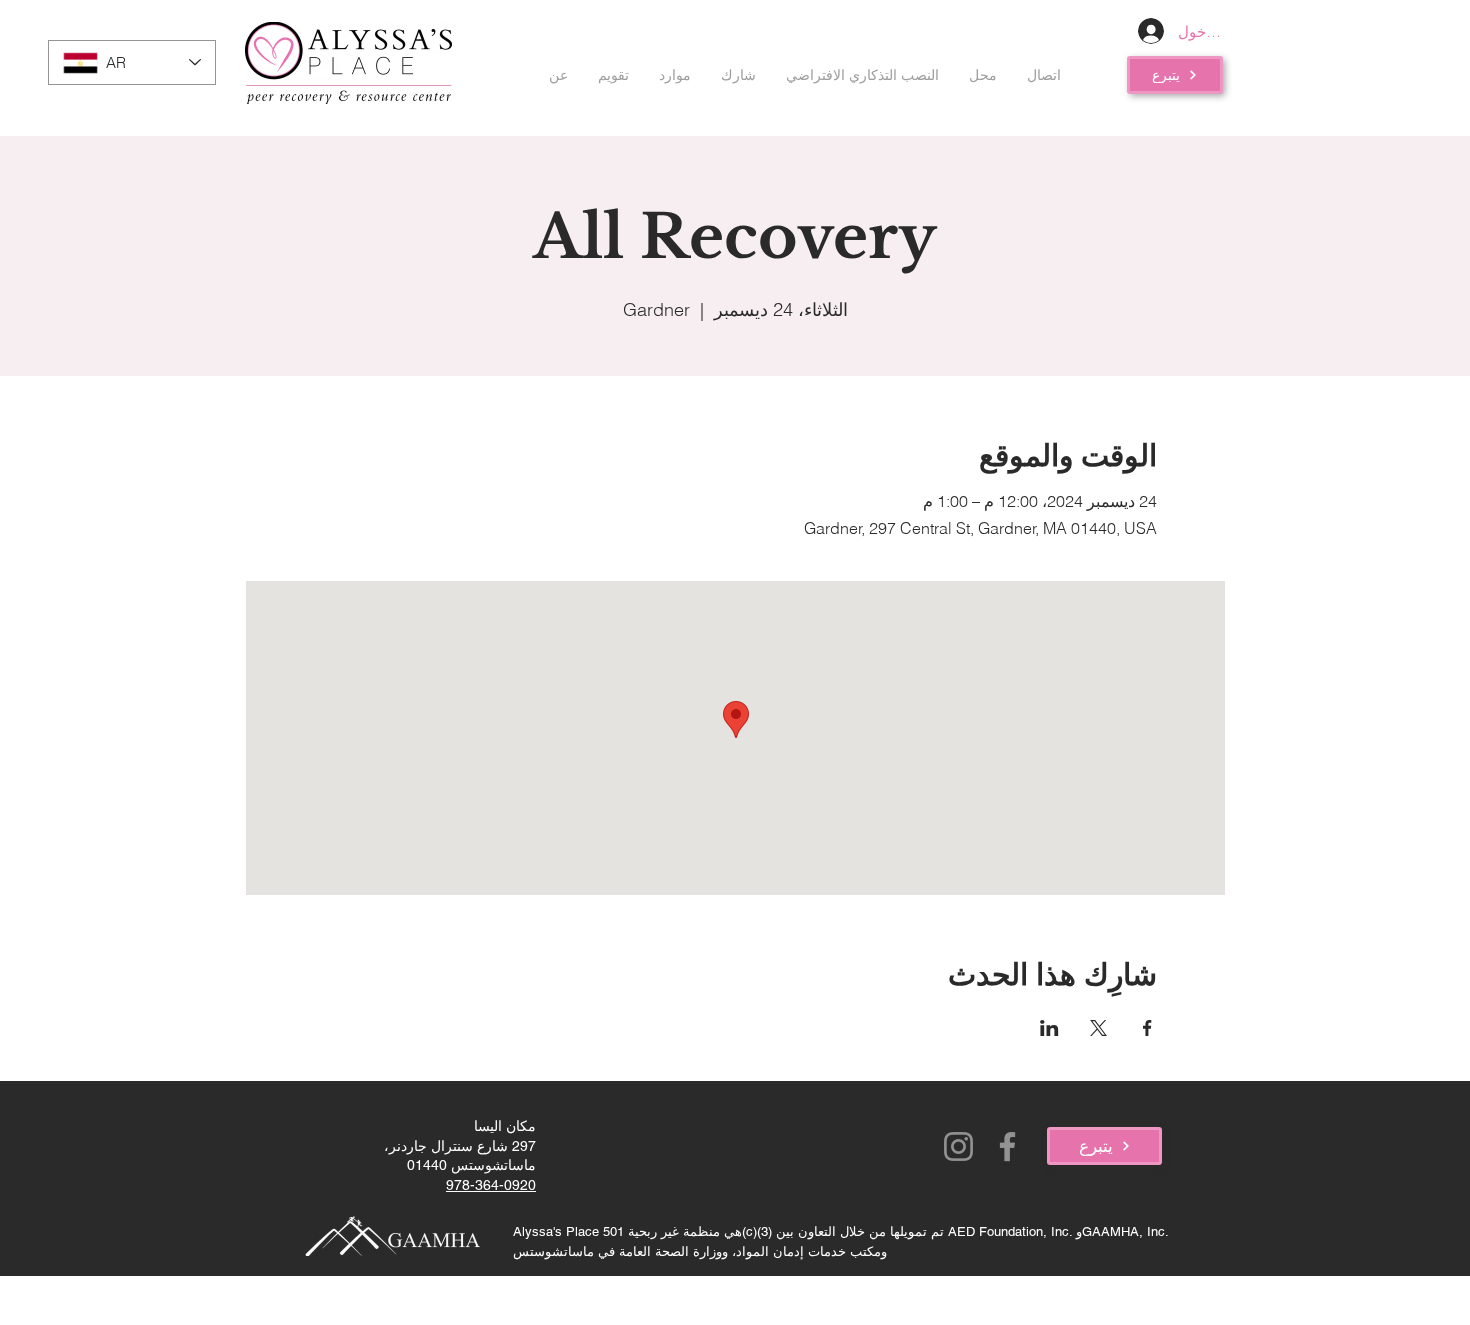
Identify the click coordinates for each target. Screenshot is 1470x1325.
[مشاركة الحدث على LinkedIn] (1049, 1028)
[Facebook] (1007, 1146)
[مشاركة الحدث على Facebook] (1147, 1028)
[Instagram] (958, 1146)
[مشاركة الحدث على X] (1098, 1028)
